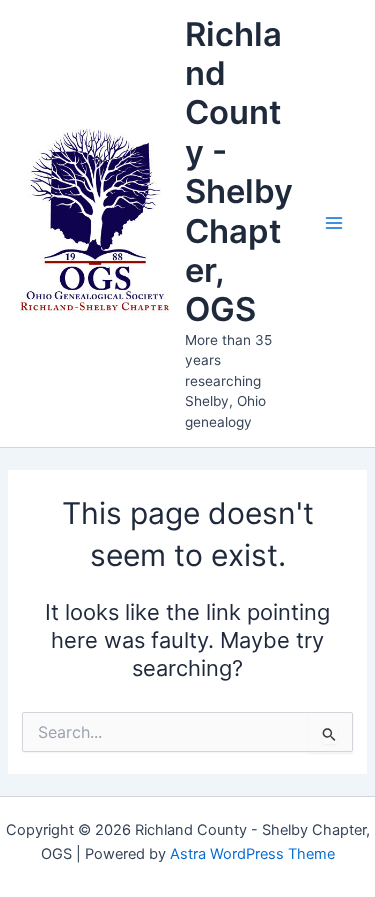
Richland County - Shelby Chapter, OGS (239, 172)
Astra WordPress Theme (252, 854)
